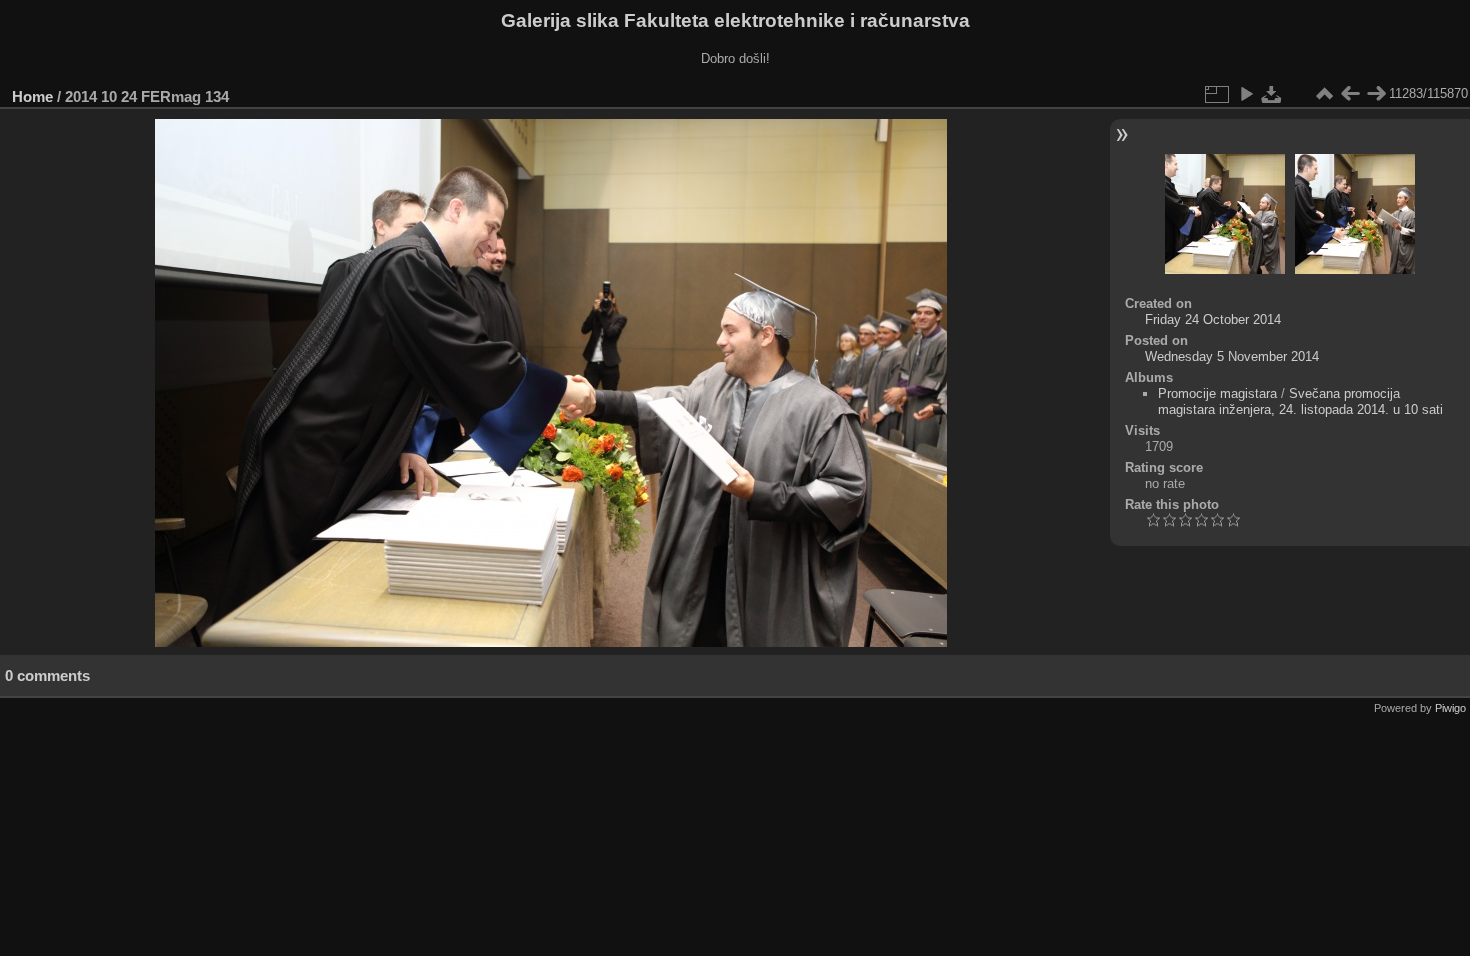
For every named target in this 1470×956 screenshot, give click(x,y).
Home (32, 96)
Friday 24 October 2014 (1213, 319)
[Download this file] (1272, 94)
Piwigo (1450, 708)
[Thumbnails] (1324, 94)
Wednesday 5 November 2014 (1232, 356)
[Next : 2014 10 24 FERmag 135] (1376, 94)
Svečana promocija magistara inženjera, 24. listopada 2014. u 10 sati (1300, 401)
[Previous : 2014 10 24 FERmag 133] (1350, 94)
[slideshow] (1246, 94)
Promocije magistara (1217, 393)
